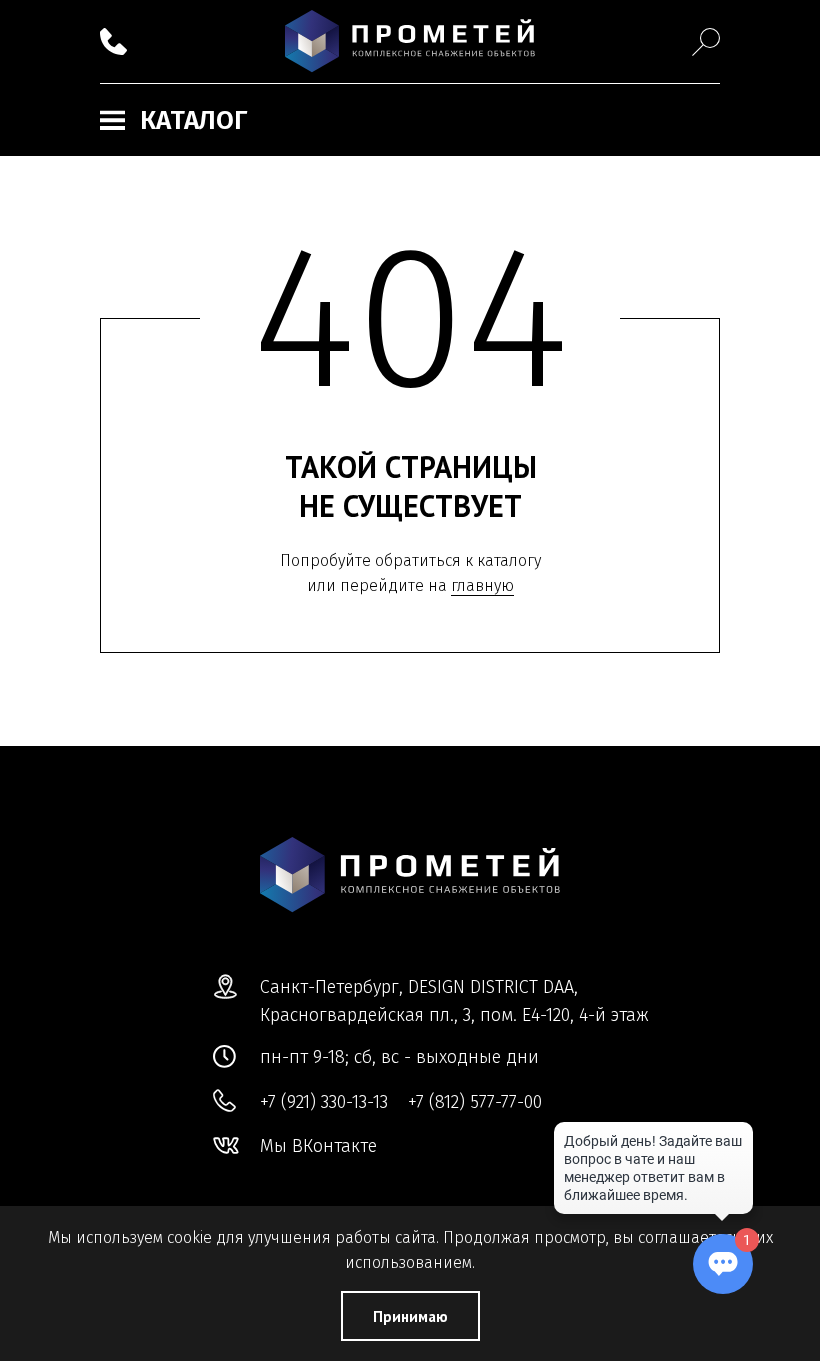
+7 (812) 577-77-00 (475, 1102)
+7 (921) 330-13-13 (324, 1102)
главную (482, 585)
